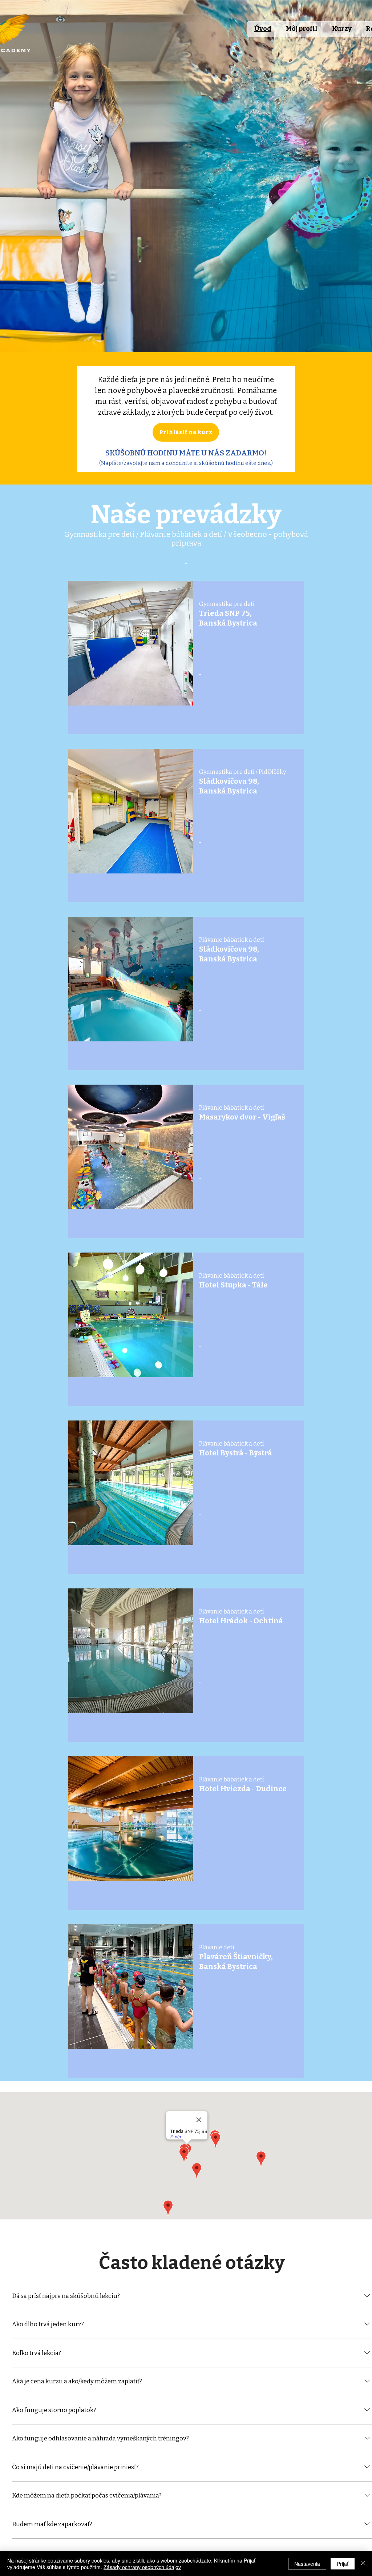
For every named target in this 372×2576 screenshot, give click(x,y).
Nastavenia (307, 2564)
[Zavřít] (363, 2564)
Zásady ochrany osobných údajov (142, 2567)
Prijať (343, 2564)
